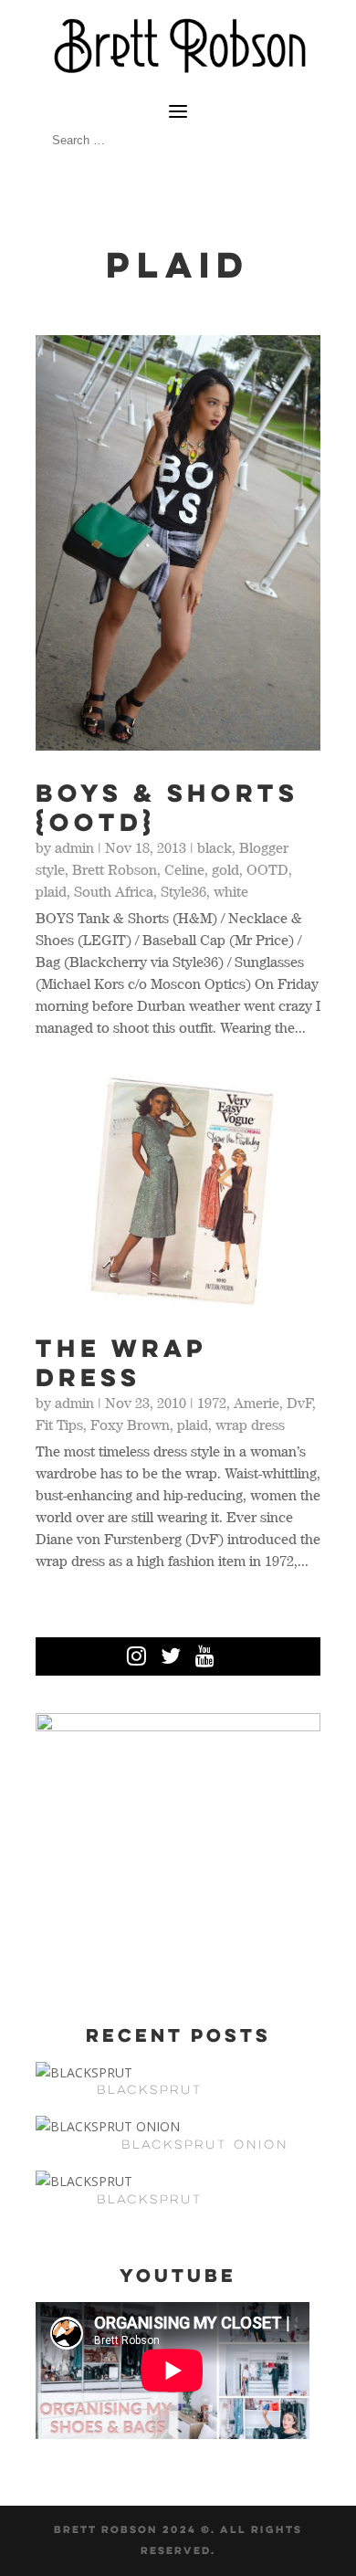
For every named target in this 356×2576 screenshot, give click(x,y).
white (231, 891)
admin (74, 847)
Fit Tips (59, 1425)
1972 (212, 1403)
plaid (51, 891)
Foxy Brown (130, 1425)
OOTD (267, 869)
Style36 (183, 891)
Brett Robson (115, 869)
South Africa (114, 891)
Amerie (257, 1403)
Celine (184, 869)
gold (225, 869)
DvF (299, 1403)
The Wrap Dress (121, 1362)
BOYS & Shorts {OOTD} (167, 807)
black (215, 847)
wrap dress (250, 1425)
